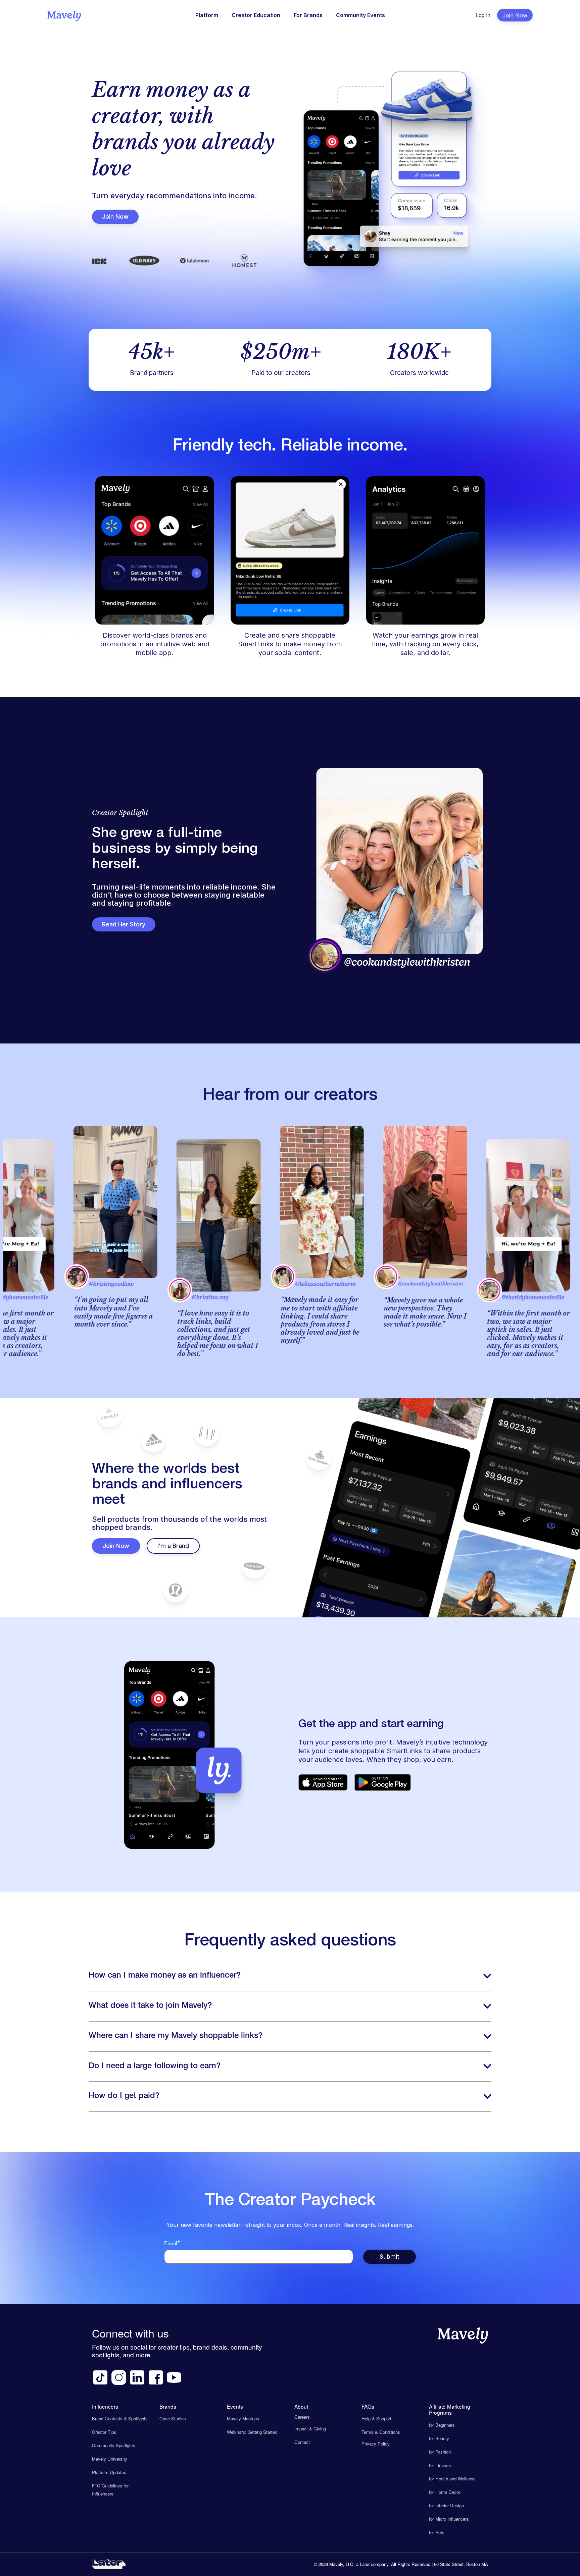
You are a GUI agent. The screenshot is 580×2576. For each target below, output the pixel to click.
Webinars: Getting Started (252, 2432)
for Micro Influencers (449, 2519)
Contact (302, 2442)
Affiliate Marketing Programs (450, 2409)
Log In (483, 15)
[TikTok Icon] (100, 2377)
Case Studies (173, 2419)
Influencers (105, 2406)
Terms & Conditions (381, 2432)
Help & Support (376, 2419)
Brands (168, 2406)
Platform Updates (109, 2472)
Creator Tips (104, 2432)
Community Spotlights (114, 2445)
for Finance (440, 2465)
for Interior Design (446, 2505)
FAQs (368, 2406)
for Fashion (440, 2452)
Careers (302, 2417)
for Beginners (442, 2425)
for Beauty (439, 2438)
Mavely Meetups (243, 2419)
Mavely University (110, 2459)
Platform (207, 15)
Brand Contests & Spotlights (120, 2419)
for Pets (437, 2532)
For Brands (308, 15)
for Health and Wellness (452, 2479)
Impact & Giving (310, 2429)
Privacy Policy (376, 2444)
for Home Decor (445, 2492)
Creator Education (256, 15)
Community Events (360, 15)
